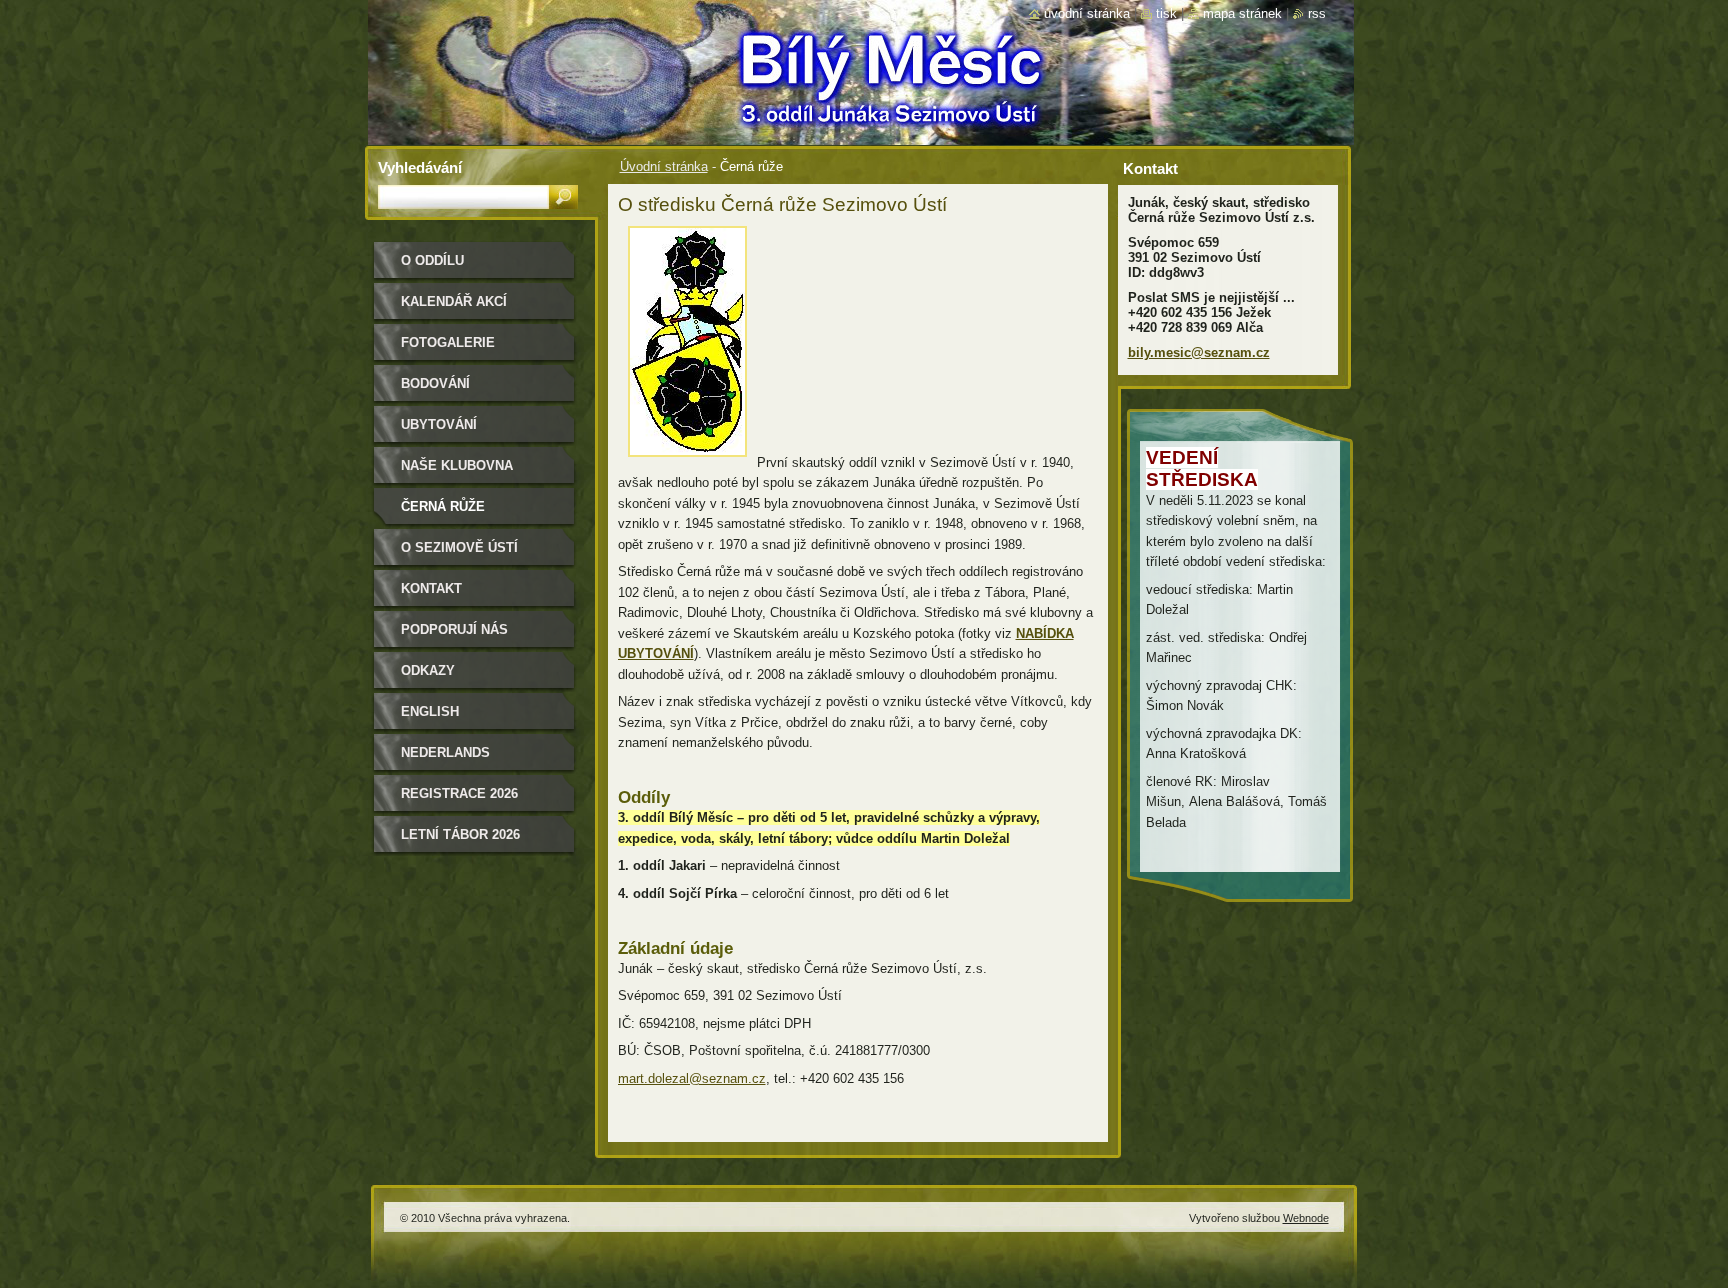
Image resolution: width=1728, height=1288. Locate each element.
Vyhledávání (420, 167)
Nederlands (445, 752)
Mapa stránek (1242, 13)
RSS (1317, 13)
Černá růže (443, 506)
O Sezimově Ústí (459, 547)
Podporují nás (454, 629)
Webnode (1306, 1218)
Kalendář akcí (454, 301)
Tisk (1166, 13)
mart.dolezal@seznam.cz (692, 1078)
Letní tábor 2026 (460, 834)
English (430, 711)
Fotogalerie (448, 342)
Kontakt (431, 588)
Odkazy (428, 670)
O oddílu (432, 260)
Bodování (435, 383)
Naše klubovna (457, 465)
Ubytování (439, 424)
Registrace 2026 (459, 793)
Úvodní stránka (664, 166)
